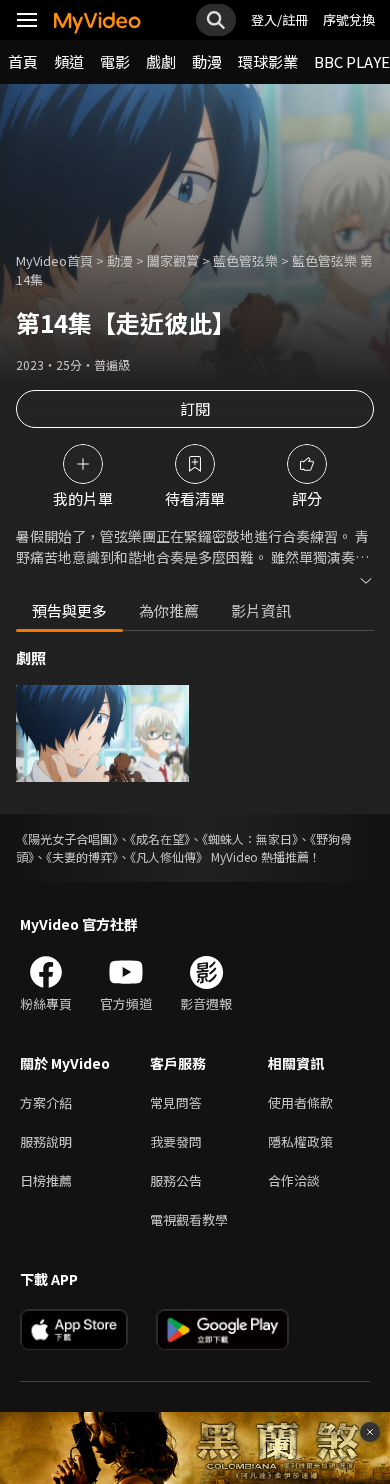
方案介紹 (46, 1102)
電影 (115, 61)
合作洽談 (294, 1180)
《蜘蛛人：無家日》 (250, 838)
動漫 (207, 61)
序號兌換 (349, 19)
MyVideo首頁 (54, 260)
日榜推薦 (46, 1180)
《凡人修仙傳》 (169, 856)
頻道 (69, 61)
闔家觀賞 (173, 260)
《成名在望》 (160, 838)
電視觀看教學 (189, 1219)
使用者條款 (300, 1102)
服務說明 (46, 1141)
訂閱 (195, 408)
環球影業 (268, 61)
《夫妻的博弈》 (82, 856)
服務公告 (176, 1180)
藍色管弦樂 (245, 260)
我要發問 (176, 1141)
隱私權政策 (300, 1141)
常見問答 (176, 1102)
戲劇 (161, 61)
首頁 (23, 61)
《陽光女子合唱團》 (67, 838)
